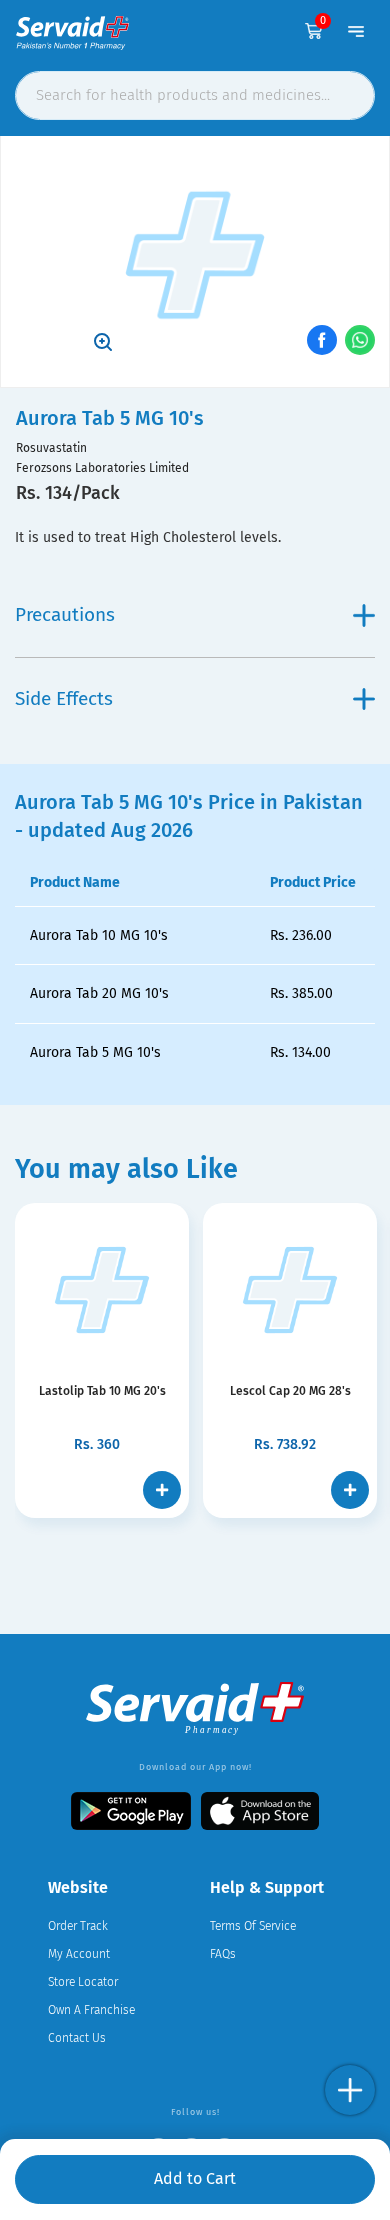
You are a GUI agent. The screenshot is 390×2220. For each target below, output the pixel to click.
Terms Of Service (253, 1926)
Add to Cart (195, 2178)
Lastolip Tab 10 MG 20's (102, 1391)
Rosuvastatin (51, 448)
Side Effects (64, 698)
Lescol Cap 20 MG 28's (290, 1391)
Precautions (65, 614)
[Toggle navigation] (356, 31)
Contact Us (77, 2038)
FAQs (223, 1954)
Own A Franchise (91, 2010)
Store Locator (83, 1982)
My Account (79, 1954)
